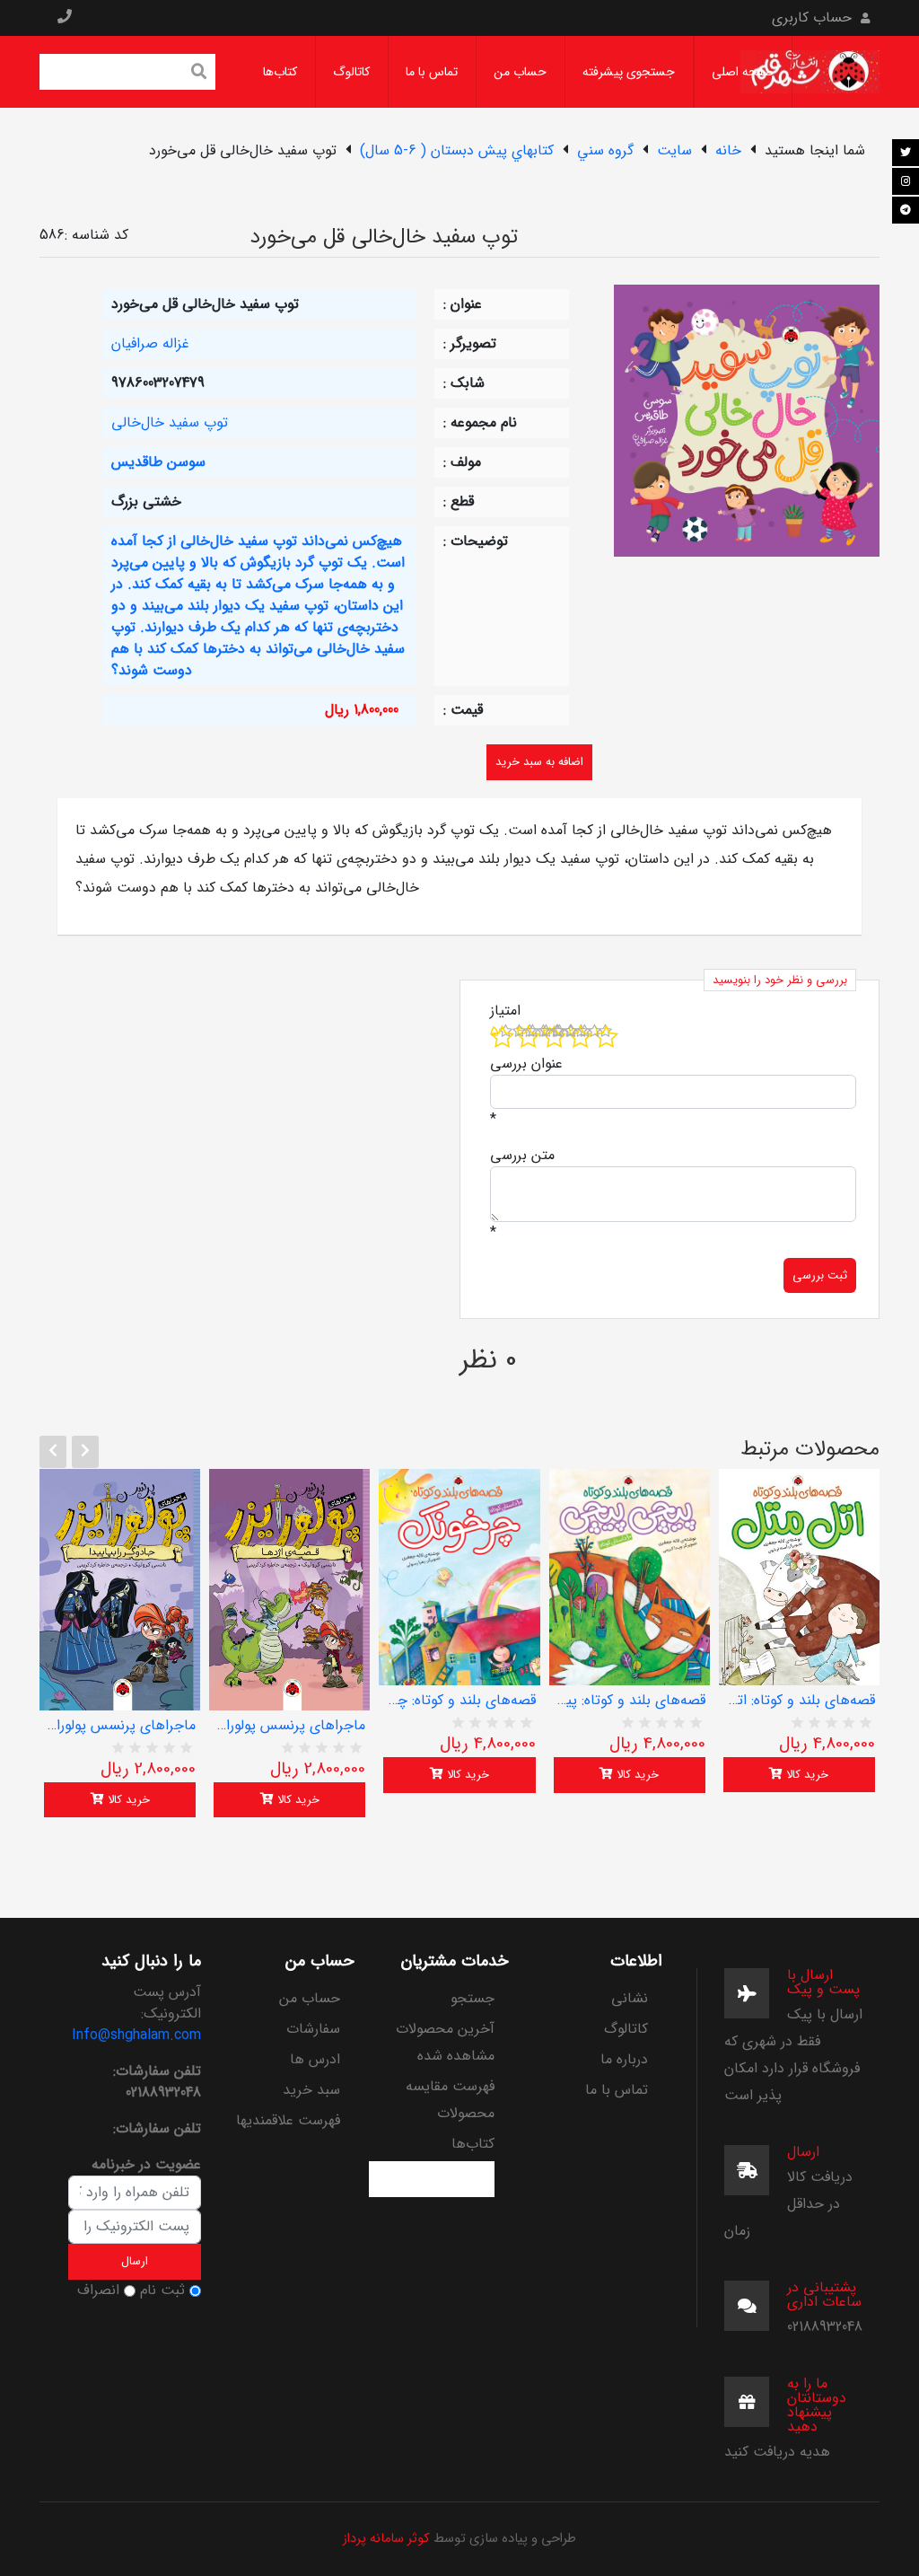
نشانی (630, 1998)
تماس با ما (432, 72)
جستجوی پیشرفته (629, 72)
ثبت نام (162, 2290)
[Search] (199, 74)
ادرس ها (315, 2059)
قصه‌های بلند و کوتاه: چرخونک (459, 1701)
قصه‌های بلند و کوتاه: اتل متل (799, 1701)
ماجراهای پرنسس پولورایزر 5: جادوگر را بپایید (120, 1726)
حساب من (520, 72)
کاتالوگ (351, 72)
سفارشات (313, 2029)
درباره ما (624, 2059)
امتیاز (505, 1011)
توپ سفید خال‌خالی (170, 422)
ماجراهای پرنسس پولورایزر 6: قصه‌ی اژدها (289, 1726)
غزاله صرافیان (150, 343)
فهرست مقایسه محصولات (450, 2100)
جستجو (473, 1998)
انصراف (98, 2290)
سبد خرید (311, 2090)
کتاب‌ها (280, 72)
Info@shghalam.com (136, 2035)
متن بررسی (522, 1156)
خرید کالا (127, 1800)
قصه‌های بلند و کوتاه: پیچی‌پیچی (630, 1701)
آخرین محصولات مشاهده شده (445, 2042)
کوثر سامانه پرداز (386, 2539)
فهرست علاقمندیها (288, 2120)
